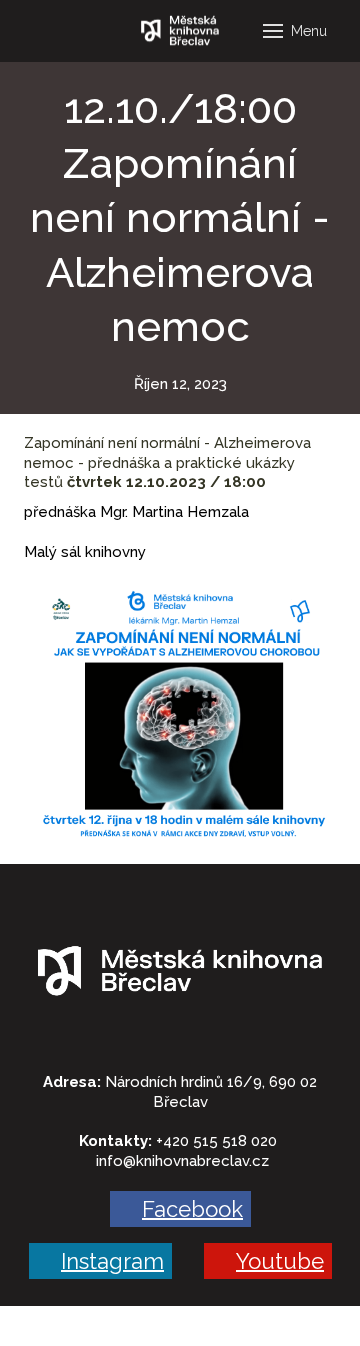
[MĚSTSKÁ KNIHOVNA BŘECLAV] (179, 31)
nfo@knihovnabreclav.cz (184, 1161)
